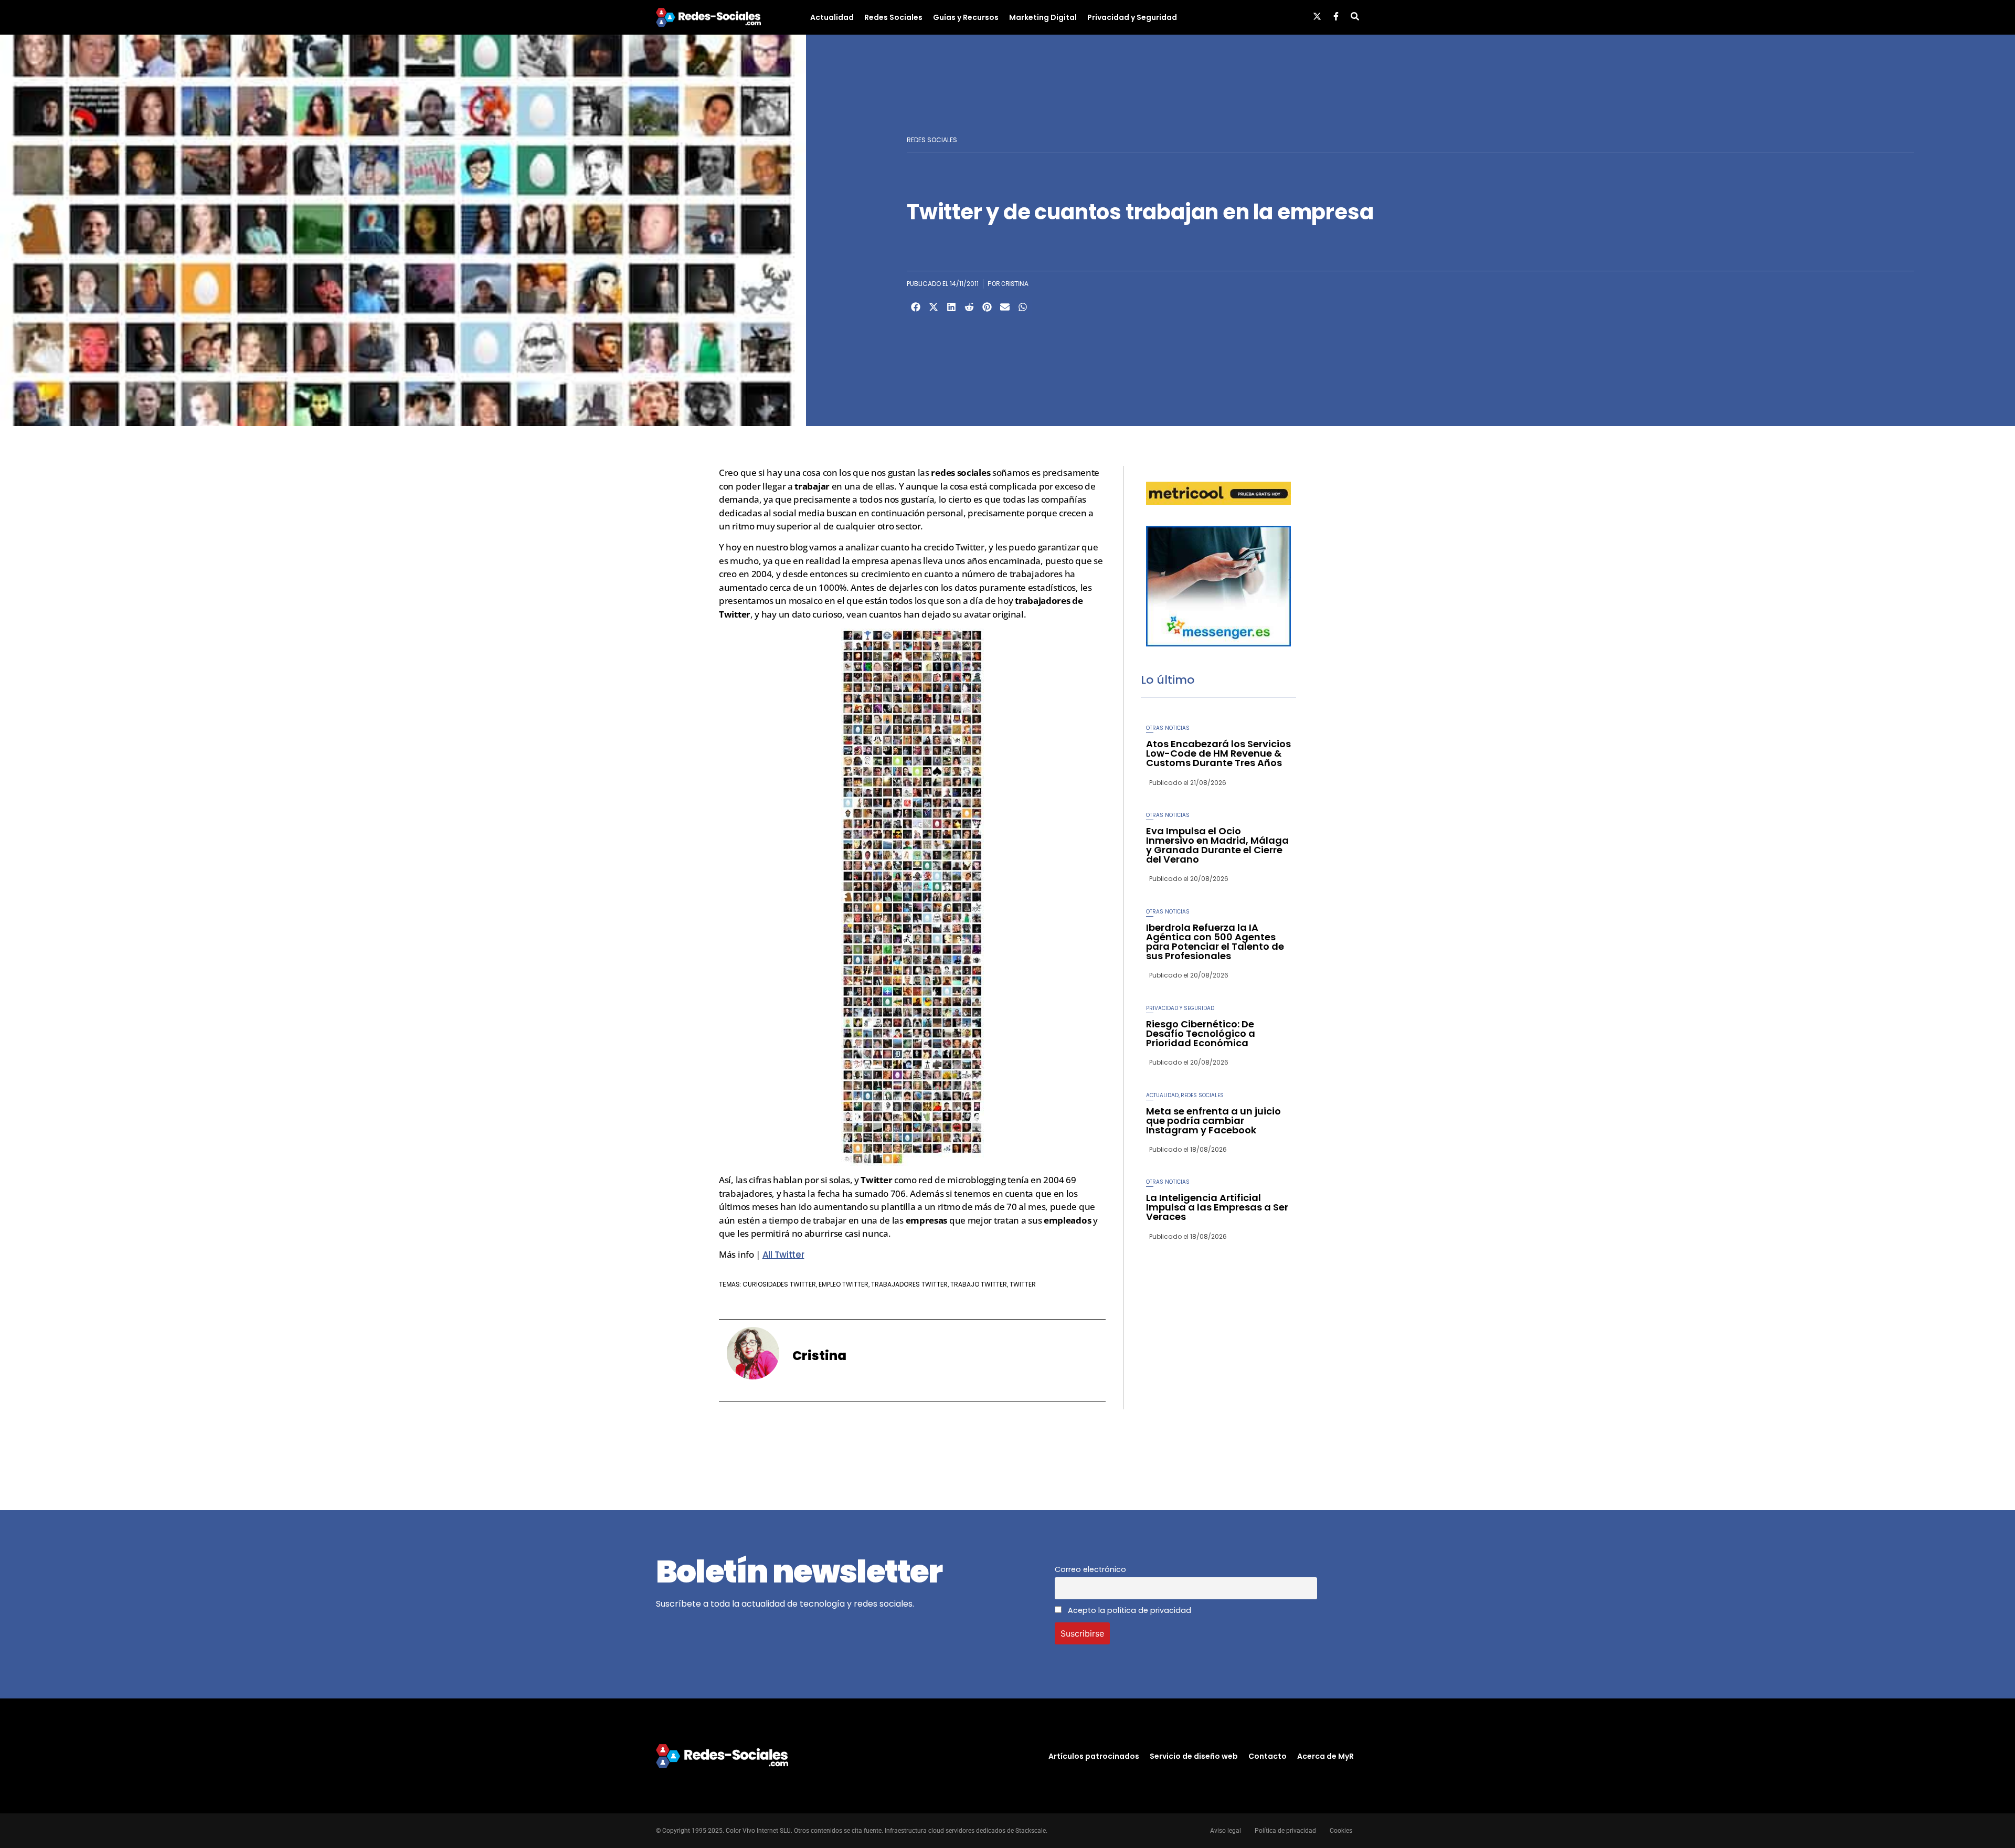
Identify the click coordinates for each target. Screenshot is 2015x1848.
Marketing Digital (1043, 17)
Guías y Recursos (966, 17)
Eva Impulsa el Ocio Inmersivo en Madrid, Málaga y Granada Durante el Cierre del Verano (1217, 845)
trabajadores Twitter (909, 1284)
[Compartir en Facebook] (916, 307)
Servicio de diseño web (1194, 1756)
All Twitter (783, 1255)
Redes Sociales (893, 17)
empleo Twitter (844, 1284)
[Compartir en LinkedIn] (951, 307)
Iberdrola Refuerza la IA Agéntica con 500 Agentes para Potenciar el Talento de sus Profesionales (1215, 942)
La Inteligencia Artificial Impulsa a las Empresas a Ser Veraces (1217, 1207)
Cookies (1341, 1831)
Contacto (1268, 1756)
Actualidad (832, 17)
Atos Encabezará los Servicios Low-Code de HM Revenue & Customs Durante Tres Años (1218, 753)
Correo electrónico (1090, 1569)
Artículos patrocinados (1094, 1756)
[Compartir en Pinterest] (987, 307)
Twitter (1023, 1284)
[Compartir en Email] (1005, 307)
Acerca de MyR (1325, 1756)
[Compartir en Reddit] (969, 307)
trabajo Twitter (979, 1284)
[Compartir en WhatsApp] (1023, 307)
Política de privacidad (1285, 1831)
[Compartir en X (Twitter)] (934, 307)
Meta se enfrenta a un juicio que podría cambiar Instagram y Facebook (1213, 1121)
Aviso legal (1226, 1831)
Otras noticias (1168, 728)
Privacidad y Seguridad (1132, 17)
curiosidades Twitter (779, 1284)
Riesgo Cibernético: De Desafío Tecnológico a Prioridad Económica (1201, 1033)
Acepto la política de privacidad (1128, 1610)
